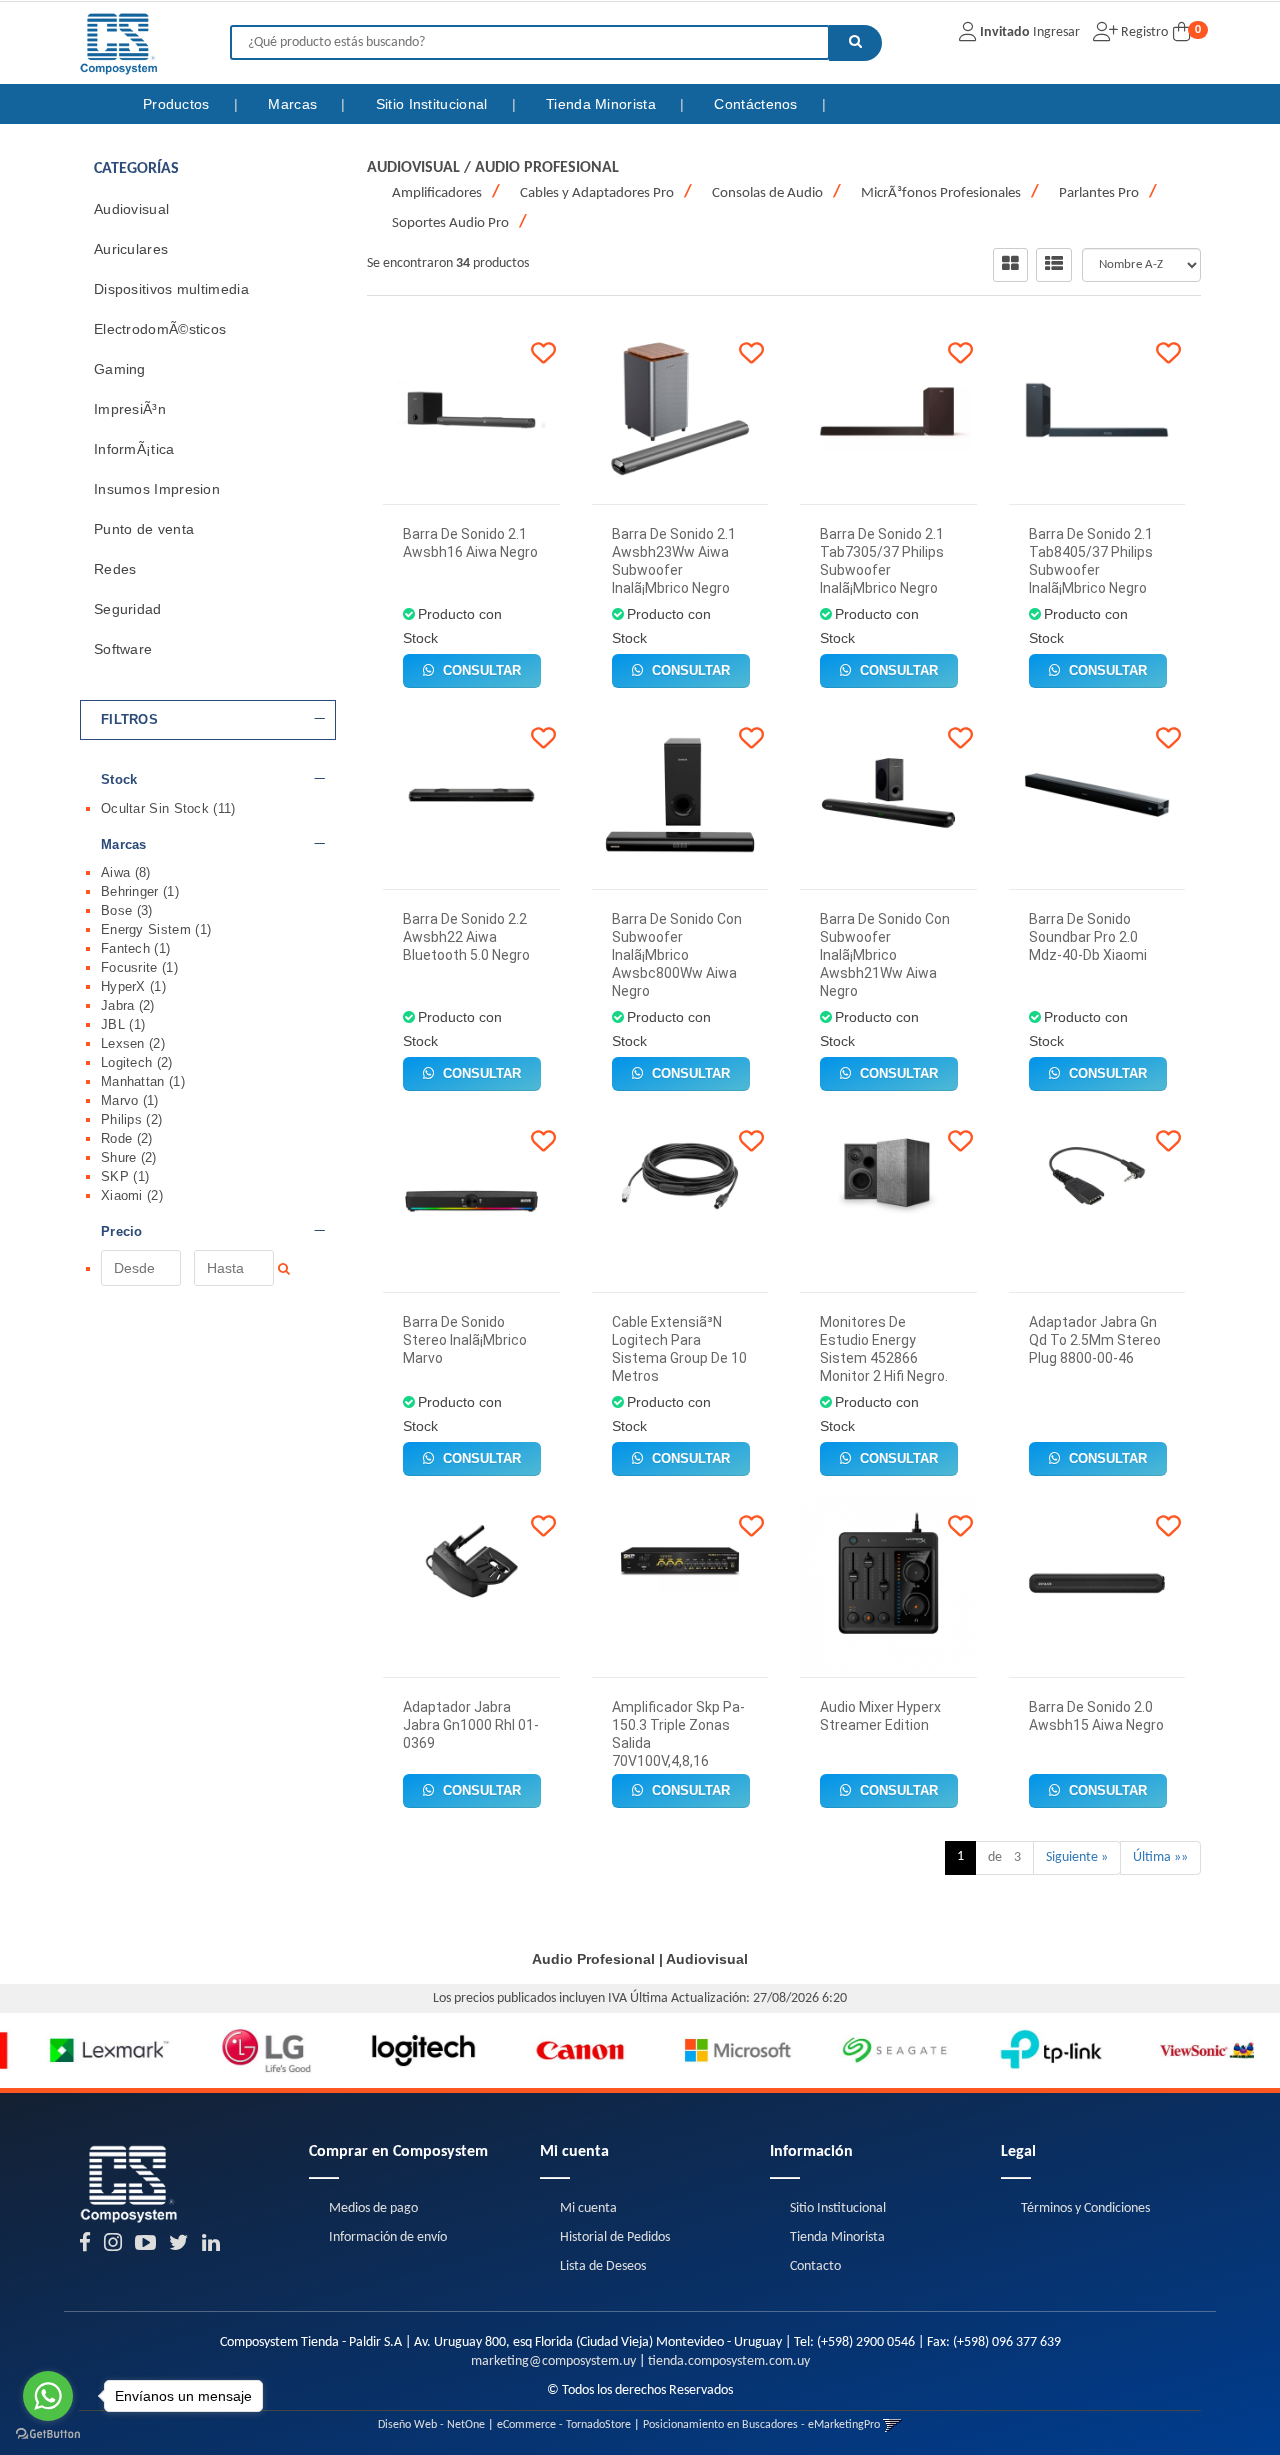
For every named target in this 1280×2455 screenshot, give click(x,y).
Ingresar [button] (1056, 32)
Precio (122, 1232)
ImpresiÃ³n (130, 409)
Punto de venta (144, 529)
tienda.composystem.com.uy (729, 2361)
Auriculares (131, 249)
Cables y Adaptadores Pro (597, 193)
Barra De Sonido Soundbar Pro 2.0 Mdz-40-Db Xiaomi (1088, 937)
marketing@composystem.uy (553, 2361)
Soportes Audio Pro (450, 223)
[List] (1054, 265)
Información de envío (388, 2237)
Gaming (120, 369)
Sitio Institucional (434, 104)
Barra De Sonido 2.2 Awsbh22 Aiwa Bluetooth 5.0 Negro (466, 937)
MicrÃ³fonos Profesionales (941, 193)
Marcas (294, 104)
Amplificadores (437, 193)
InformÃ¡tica (134, 449)
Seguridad (128, 609)
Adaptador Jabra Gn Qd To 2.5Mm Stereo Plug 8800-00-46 (1095, 1340)
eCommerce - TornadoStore (564, 2425)
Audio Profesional (547, 168)
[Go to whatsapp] (48, 2396)
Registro (1143, 32)
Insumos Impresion (157, 489)
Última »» (1160, 1857)
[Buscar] (855, 43)
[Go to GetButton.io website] (48, 2434)
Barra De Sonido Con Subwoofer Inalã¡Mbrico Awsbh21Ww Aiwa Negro (885, 955)
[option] (78, 2050)
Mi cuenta (588, 2208)
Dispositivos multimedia (171, 289)
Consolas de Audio (767, 193)
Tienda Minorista (603, 104)
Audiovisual (131, 209)
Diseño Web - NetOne (431, 2425)
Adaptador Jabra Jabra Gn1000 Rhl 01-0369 (471, 1725)
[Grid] (1010, 265)
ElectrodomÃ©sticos (160, 329)
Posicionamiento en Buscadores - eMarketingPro (761, 2425)
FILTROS (129, 720)
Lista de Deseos (603, 2266)
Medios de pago (373, 2208)
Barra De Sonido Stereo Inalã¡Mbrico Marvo (465, 1340)
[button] (892, 2425)
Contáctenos (758, 104)
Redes (115, 569)
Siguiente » (1077, 1857)
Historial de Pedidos (615, 2237)
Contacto (815, 2266)
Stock (119, 780)
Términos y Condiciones (1085, 2208)
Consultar (480, 670)
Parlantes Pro (1099, 193)
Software (123, 649)
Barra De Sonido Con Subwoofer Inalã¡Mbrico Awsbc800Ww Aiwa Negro (677, 955)
